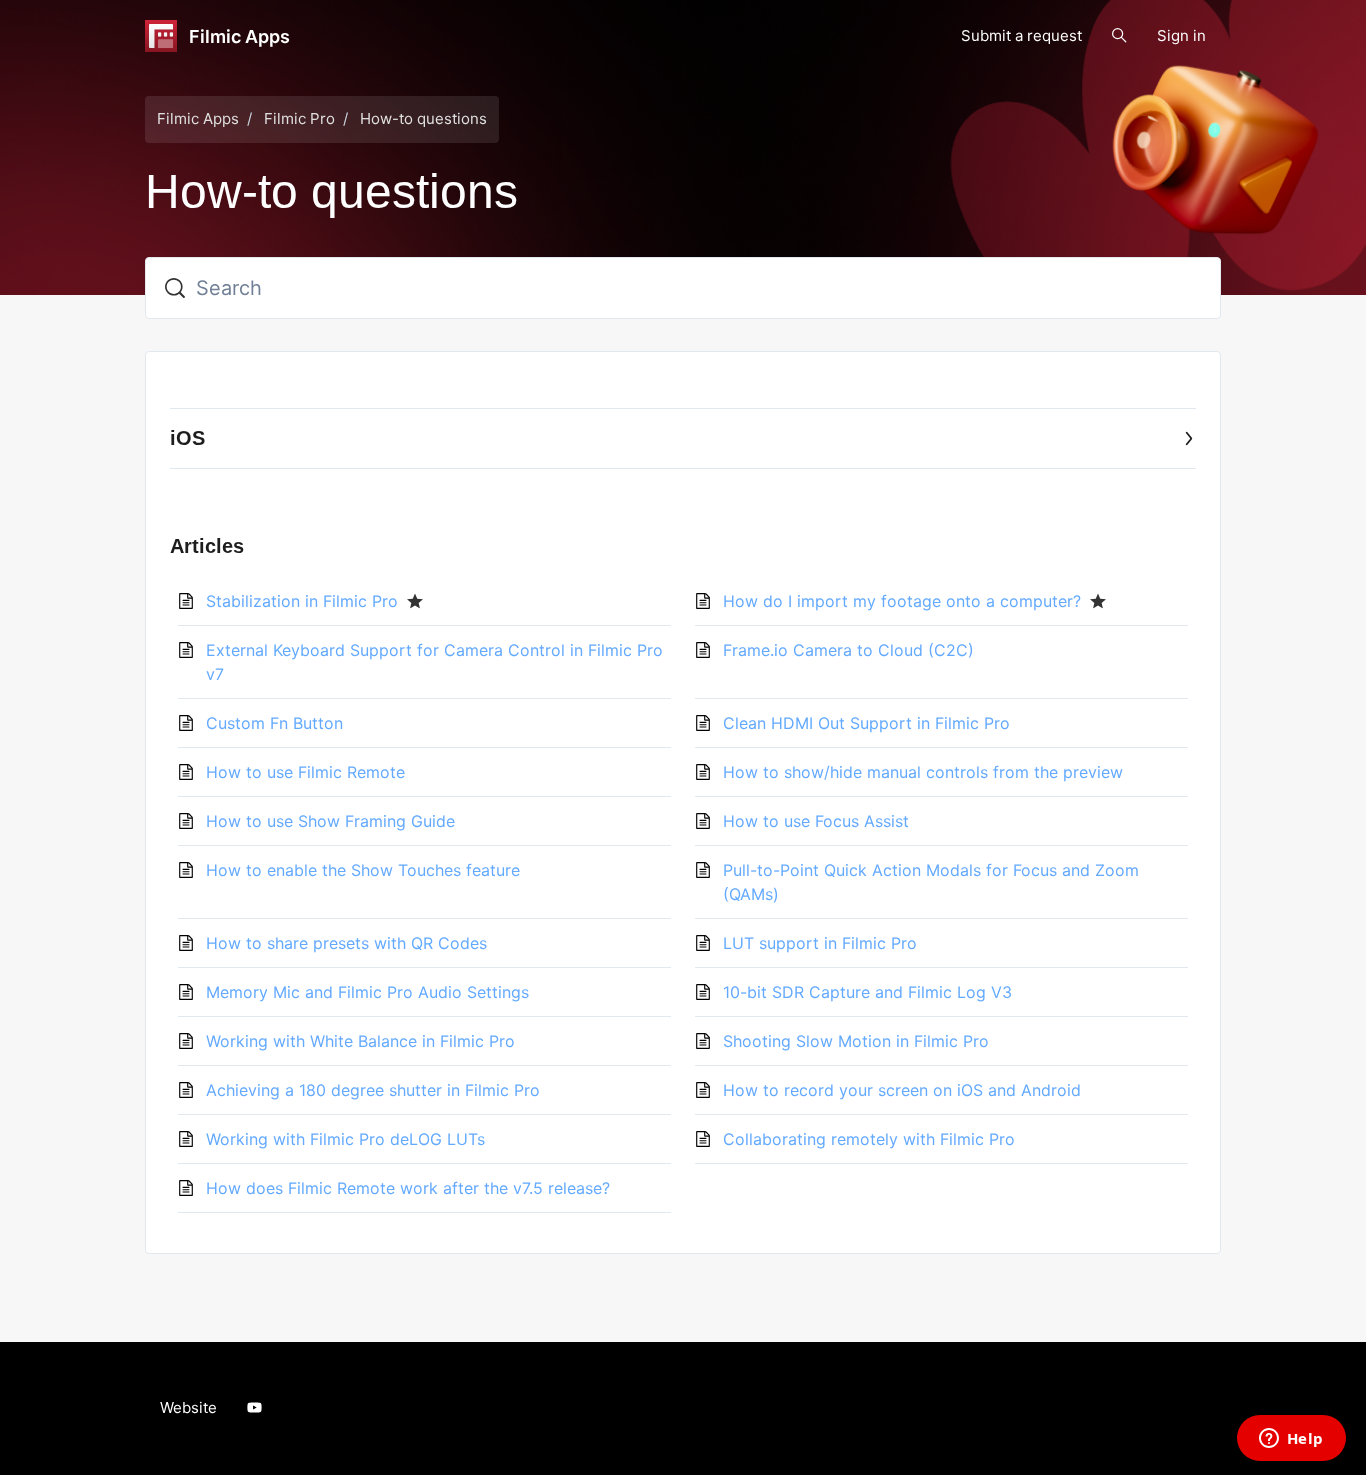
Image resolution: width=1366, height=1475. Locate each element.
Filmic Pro (299, 118)
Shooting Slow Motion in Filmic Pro (856, 1041)
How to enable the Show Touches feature (363, 870)
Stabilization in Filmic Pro (302, 601)
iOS (187, 438)
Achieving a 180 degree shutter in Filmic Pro (373, 1090)
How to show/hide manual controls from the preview (923, 772)
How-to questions (423, 118)
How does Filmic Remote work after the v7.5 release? (408, 1188)
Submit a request (1021, 35)
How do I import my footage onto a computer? (902, 601)
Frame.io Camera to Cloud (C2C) (848, 650)
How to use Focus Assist (816, 821)
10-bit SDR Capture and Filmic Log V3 (867, 992)
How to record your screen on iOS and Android (902, 1090)
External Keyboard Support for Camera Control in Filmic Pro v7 (434, 662)
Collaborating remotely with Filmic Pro (869, 1139)
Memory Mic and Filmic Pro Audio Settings (367, 992)
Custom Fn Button (274, 723)
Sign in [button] (1181, 35)
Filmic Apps (198, 118)
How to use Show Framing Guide (330, 821)
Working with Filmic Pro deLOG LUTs (345, 1139)
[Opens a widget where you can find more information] (1291, 1440)
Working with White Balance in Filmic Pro (360, 1041)
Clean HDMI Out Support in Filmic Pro (866, 723)
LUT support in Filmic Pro (820, 943)
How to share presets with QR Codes (346, 943)
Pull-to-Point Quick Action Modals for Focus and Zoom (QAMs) (931, 882)
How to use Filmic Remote (305, 772)
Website (188, 1407)
